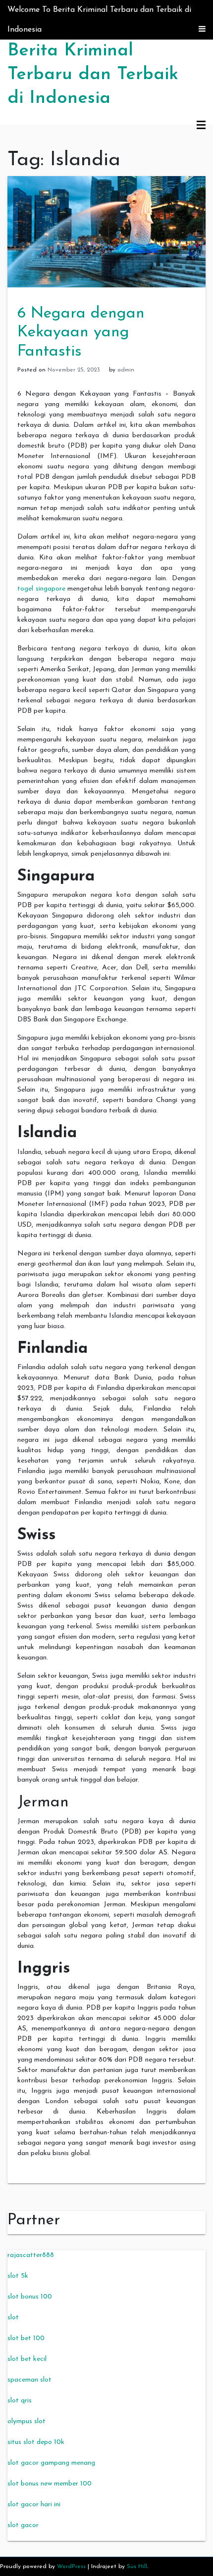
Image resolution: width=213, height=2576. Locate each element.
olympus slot (27, 2421)
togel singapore (41, 589)
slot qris (20, 2401)
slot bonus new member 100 (50, 2484)
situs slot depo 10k (36, 2442)
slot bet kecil (27, 2359)
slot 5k (18, 2276)
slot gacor (23, 2525)
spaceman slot (29, 2380)
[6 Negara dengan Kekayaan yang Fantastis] (106, 231)
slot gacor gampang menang (51, 2463)
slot (13, 2318)
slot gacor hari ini (34, 2505)
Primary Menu (201, 126)
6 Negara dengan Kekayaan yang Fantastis (81, 333)
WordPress (71, 2567)
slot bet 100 (26, 2338)
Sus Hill (137, 2567)
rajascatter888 (31, 2255)
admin (126, 370)
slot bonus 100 (30, 2297)
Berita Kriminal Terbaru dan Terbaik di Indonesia (93, 75)
